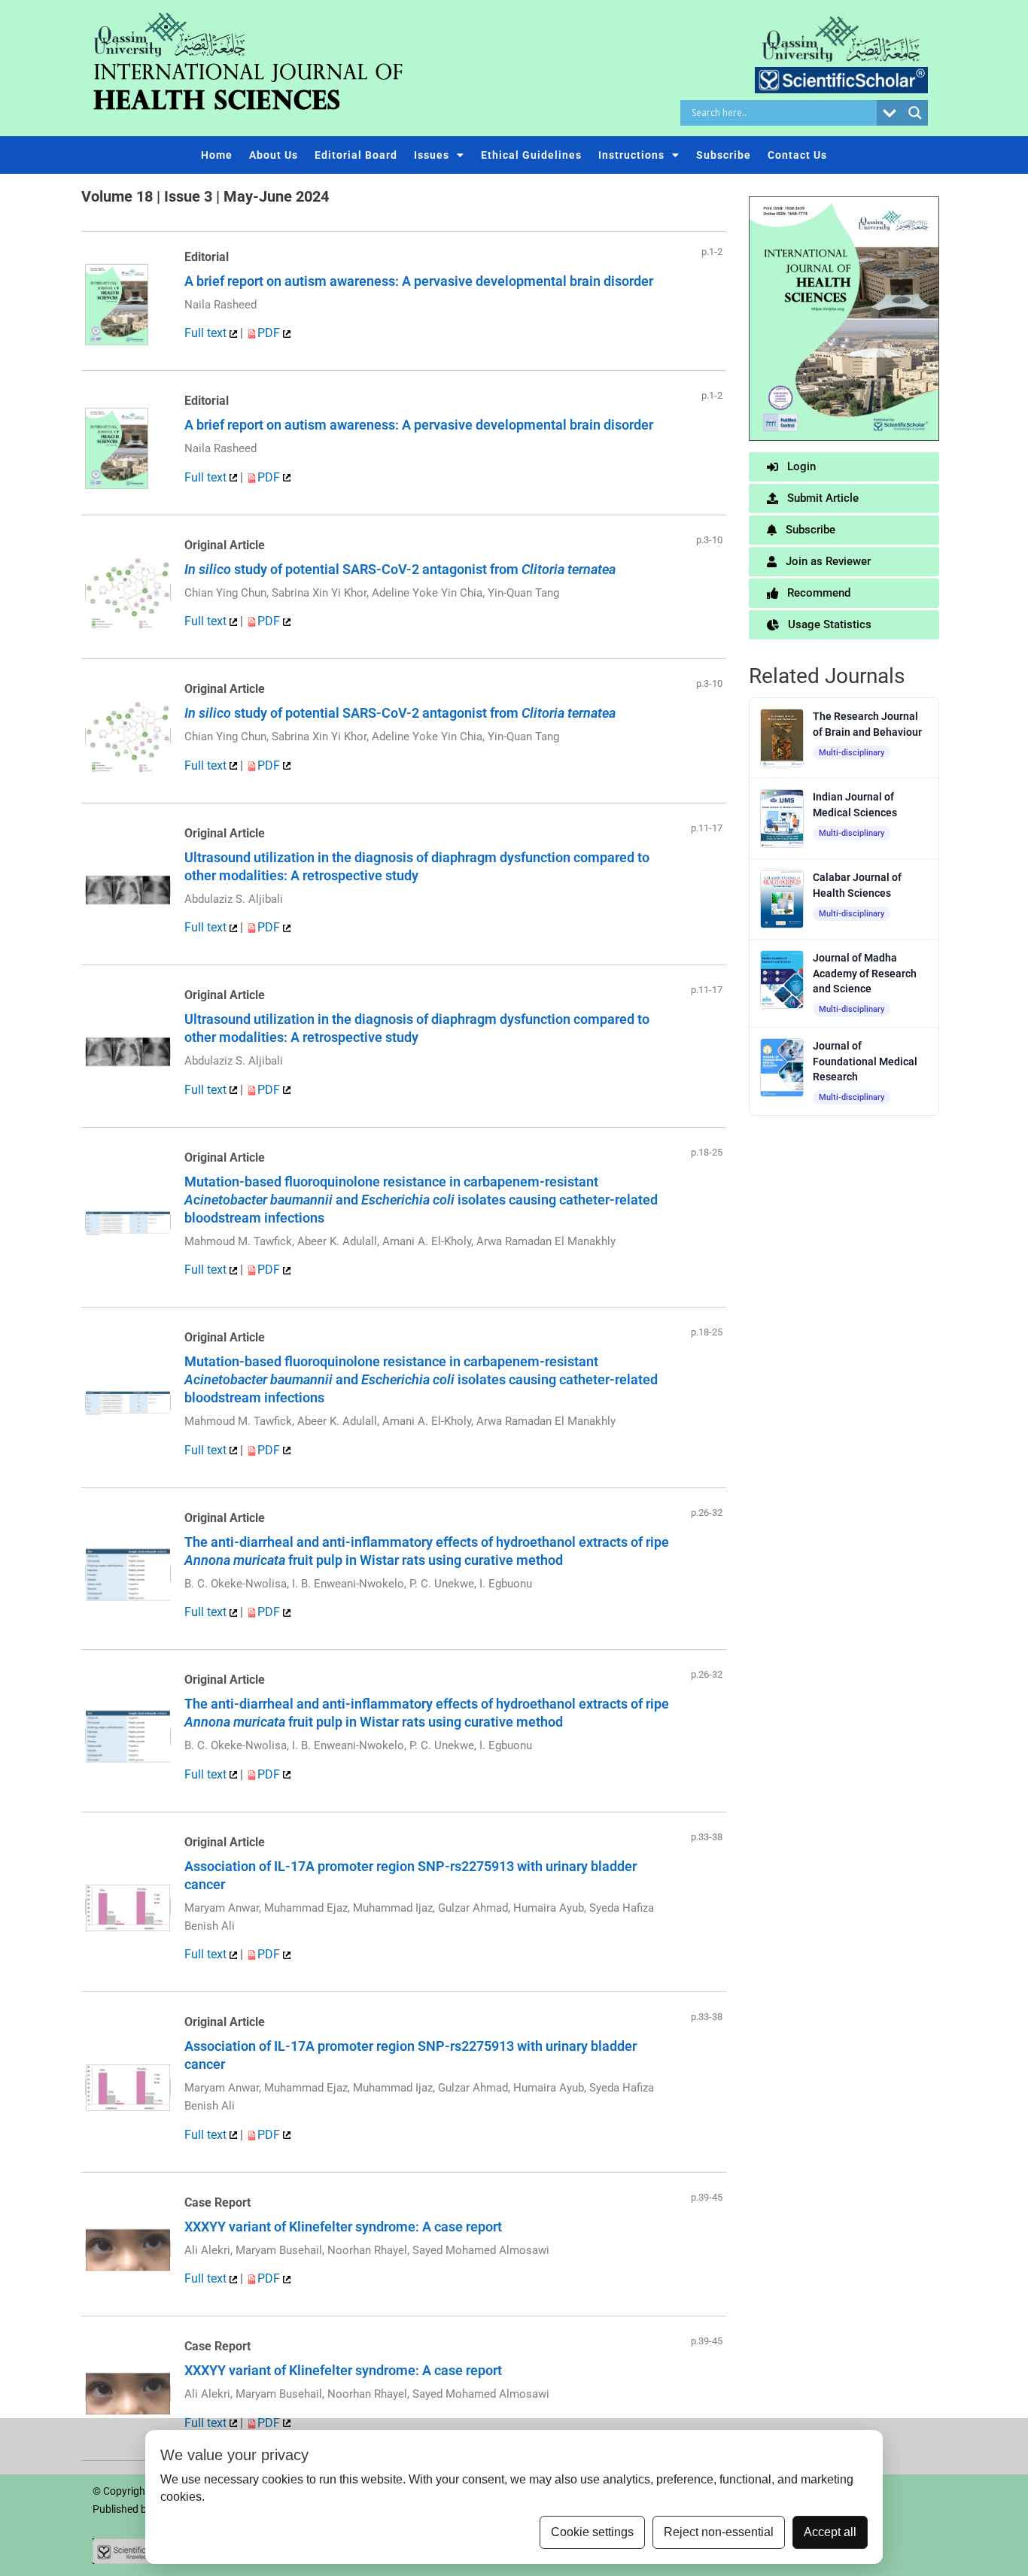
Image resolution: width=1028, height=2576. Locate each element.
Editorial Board (356, 155)
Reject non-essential (719, 2532)
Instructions (631, 155)
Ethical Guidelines (531, 155)
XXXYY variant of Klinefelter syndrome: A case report (343, 2227)
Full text (207, 333)
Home (217, 155)
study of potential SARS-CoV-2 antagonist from (400, 569)
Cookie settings (592, 2532)
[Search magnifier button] (915, 113)
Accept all (830, 2532)
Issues (432, 155)
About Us (274, 155)
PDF (270, 333)
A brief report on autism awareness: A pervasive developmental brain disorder (419, 281)
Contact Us (797, 155)
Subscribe (724, 155)
